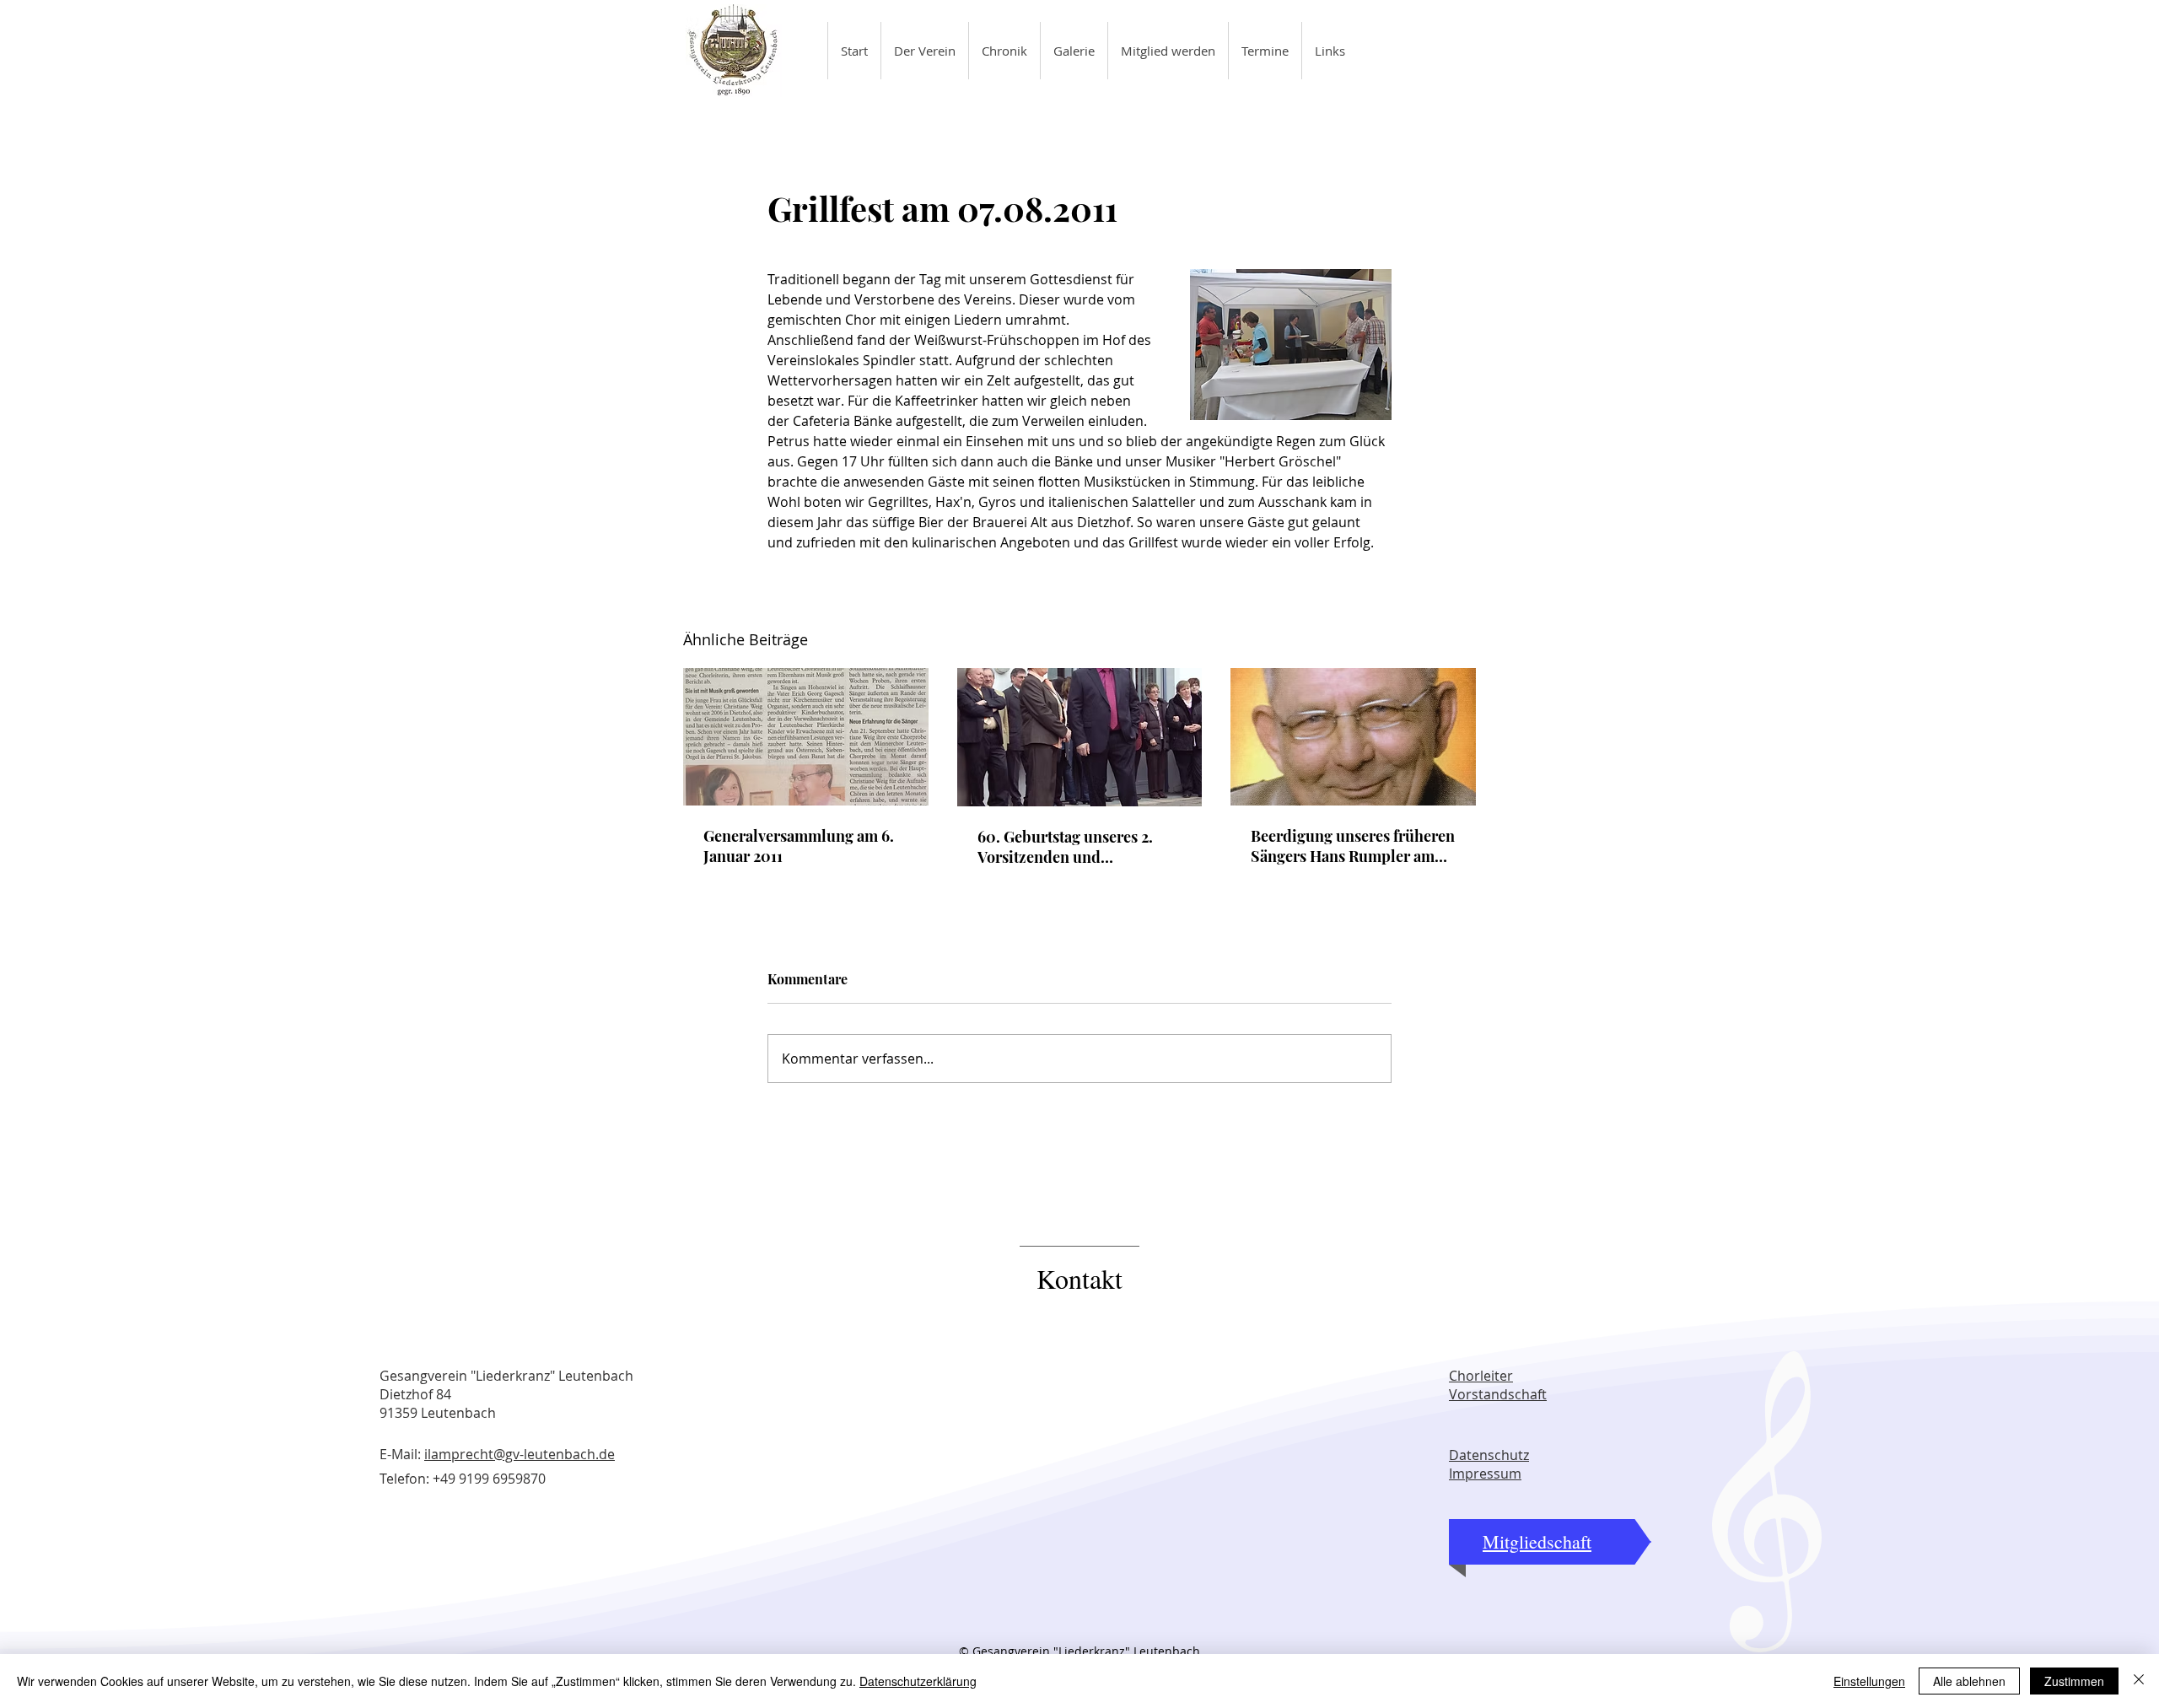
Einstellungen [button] (1869, 1681)
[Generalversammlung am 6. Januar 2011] (806, 737)
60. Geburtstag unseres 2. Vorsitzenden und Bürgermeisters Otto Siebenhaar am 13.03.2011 (1066, 847)
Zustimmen (2074, 1681)
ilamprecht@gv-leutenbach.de (520, 1454)
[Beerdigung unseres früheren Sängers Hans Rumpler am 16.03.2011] (1353, 737)
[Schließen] (2139, 1681)
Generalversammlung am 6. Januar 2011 (799, 846)
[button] (924, 51)
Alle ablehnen (1969, 1681)
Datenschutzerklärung (918, 1681)
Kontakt (1079, 1278)
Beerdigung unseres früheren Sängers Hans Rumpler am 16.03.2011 (1353, 846)
